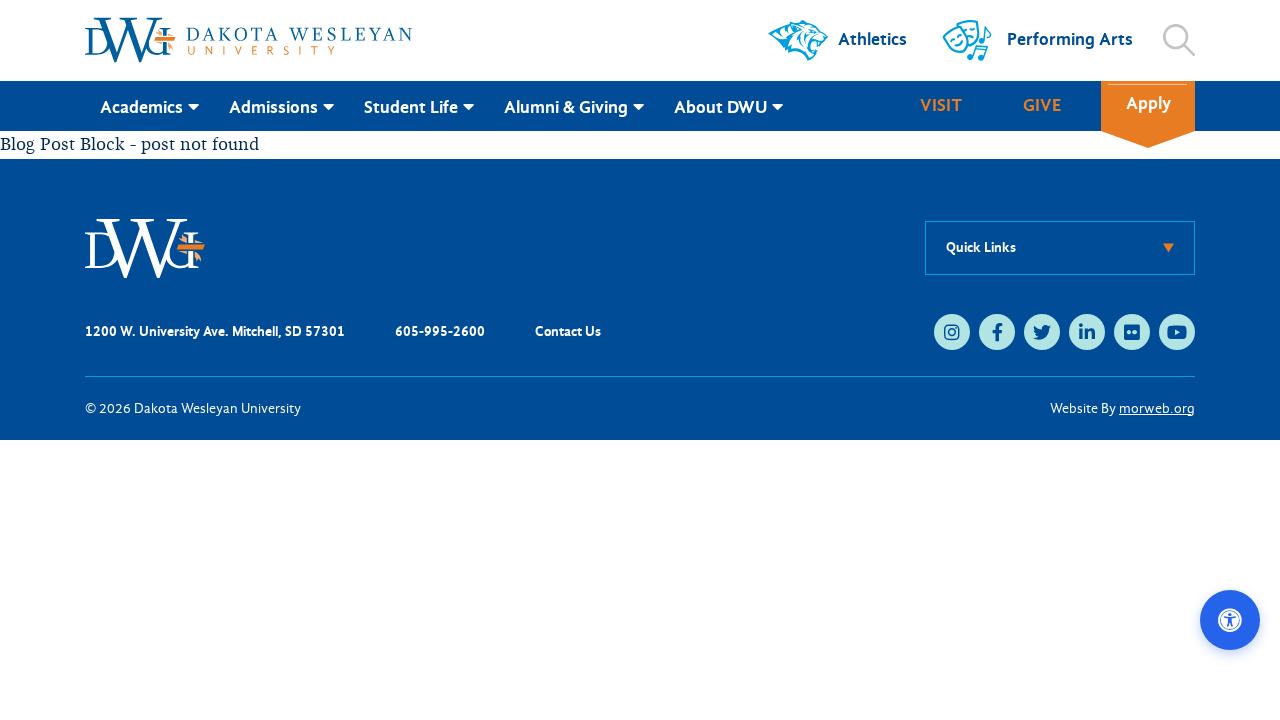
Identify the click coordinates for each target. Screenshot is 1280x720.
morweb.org (1157, 408)
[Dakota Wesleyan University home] (248, 40)
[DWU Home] (145, 246)
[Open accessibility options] (1230, 620)
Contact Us (568, 331)
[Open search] (1179, 40)
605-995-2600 (440, 331)
